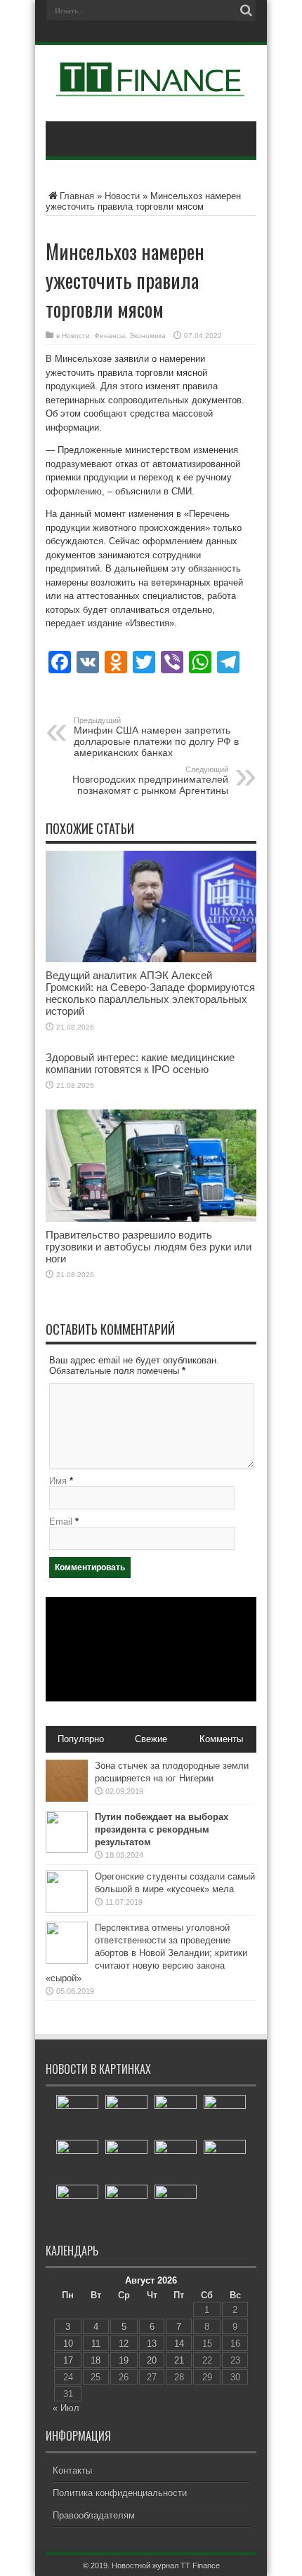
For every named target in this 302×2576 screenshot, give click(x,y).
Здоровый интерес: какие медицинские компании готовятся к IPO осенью (140, 1063)
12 (124, 2344)
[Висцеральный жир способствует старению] (126, 2206)
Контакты (72, 2470)
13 (152, 2344)
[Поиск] (246, 11)
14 (179, 2344)
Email (61, 1522)
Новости (122, 196)
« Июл (66, 2408)
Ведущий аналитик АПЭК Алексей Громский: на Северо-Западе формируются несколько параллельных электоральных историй (150, 993)
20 (152, 2360)
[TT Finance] (151, 86)
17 (68, 2360)
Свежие (151, 1739)
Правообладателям (94, 2515)
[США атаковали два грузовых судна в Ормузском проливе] (176, 2161)
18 (96, 2360)
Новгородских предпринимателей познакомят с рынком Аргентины (150, 781)
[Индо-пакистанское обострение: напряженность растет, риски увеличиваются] (225, 2161)
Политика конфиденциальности (120, 2493)
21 (179, 2360)
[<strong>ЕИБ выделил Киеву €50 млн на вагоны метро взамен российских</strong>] (126, 2161)
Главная (77, 196)
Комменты (221, 1739)
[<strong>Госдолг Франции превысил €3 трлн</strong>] (225, 2116)
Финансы (110, 336)
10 (68, 2344)
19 (124, 2360)
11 (96, 2344)
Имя (58, 1481)
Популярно (81, 1739)
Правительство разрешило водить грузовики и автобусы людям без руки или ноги (149, 1247)
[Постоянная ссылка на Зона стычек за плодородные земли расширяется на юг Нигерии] (67, 1799)
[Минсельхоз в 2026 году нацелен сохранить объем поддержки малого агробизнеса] (77, 2116)
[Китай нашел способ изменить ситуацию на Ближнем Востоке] (176, 2206)
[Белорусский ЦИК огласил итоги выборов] (126, 2116)
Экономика (147, 336)
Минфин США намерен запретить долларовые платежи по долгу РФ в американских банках (156, 737)
